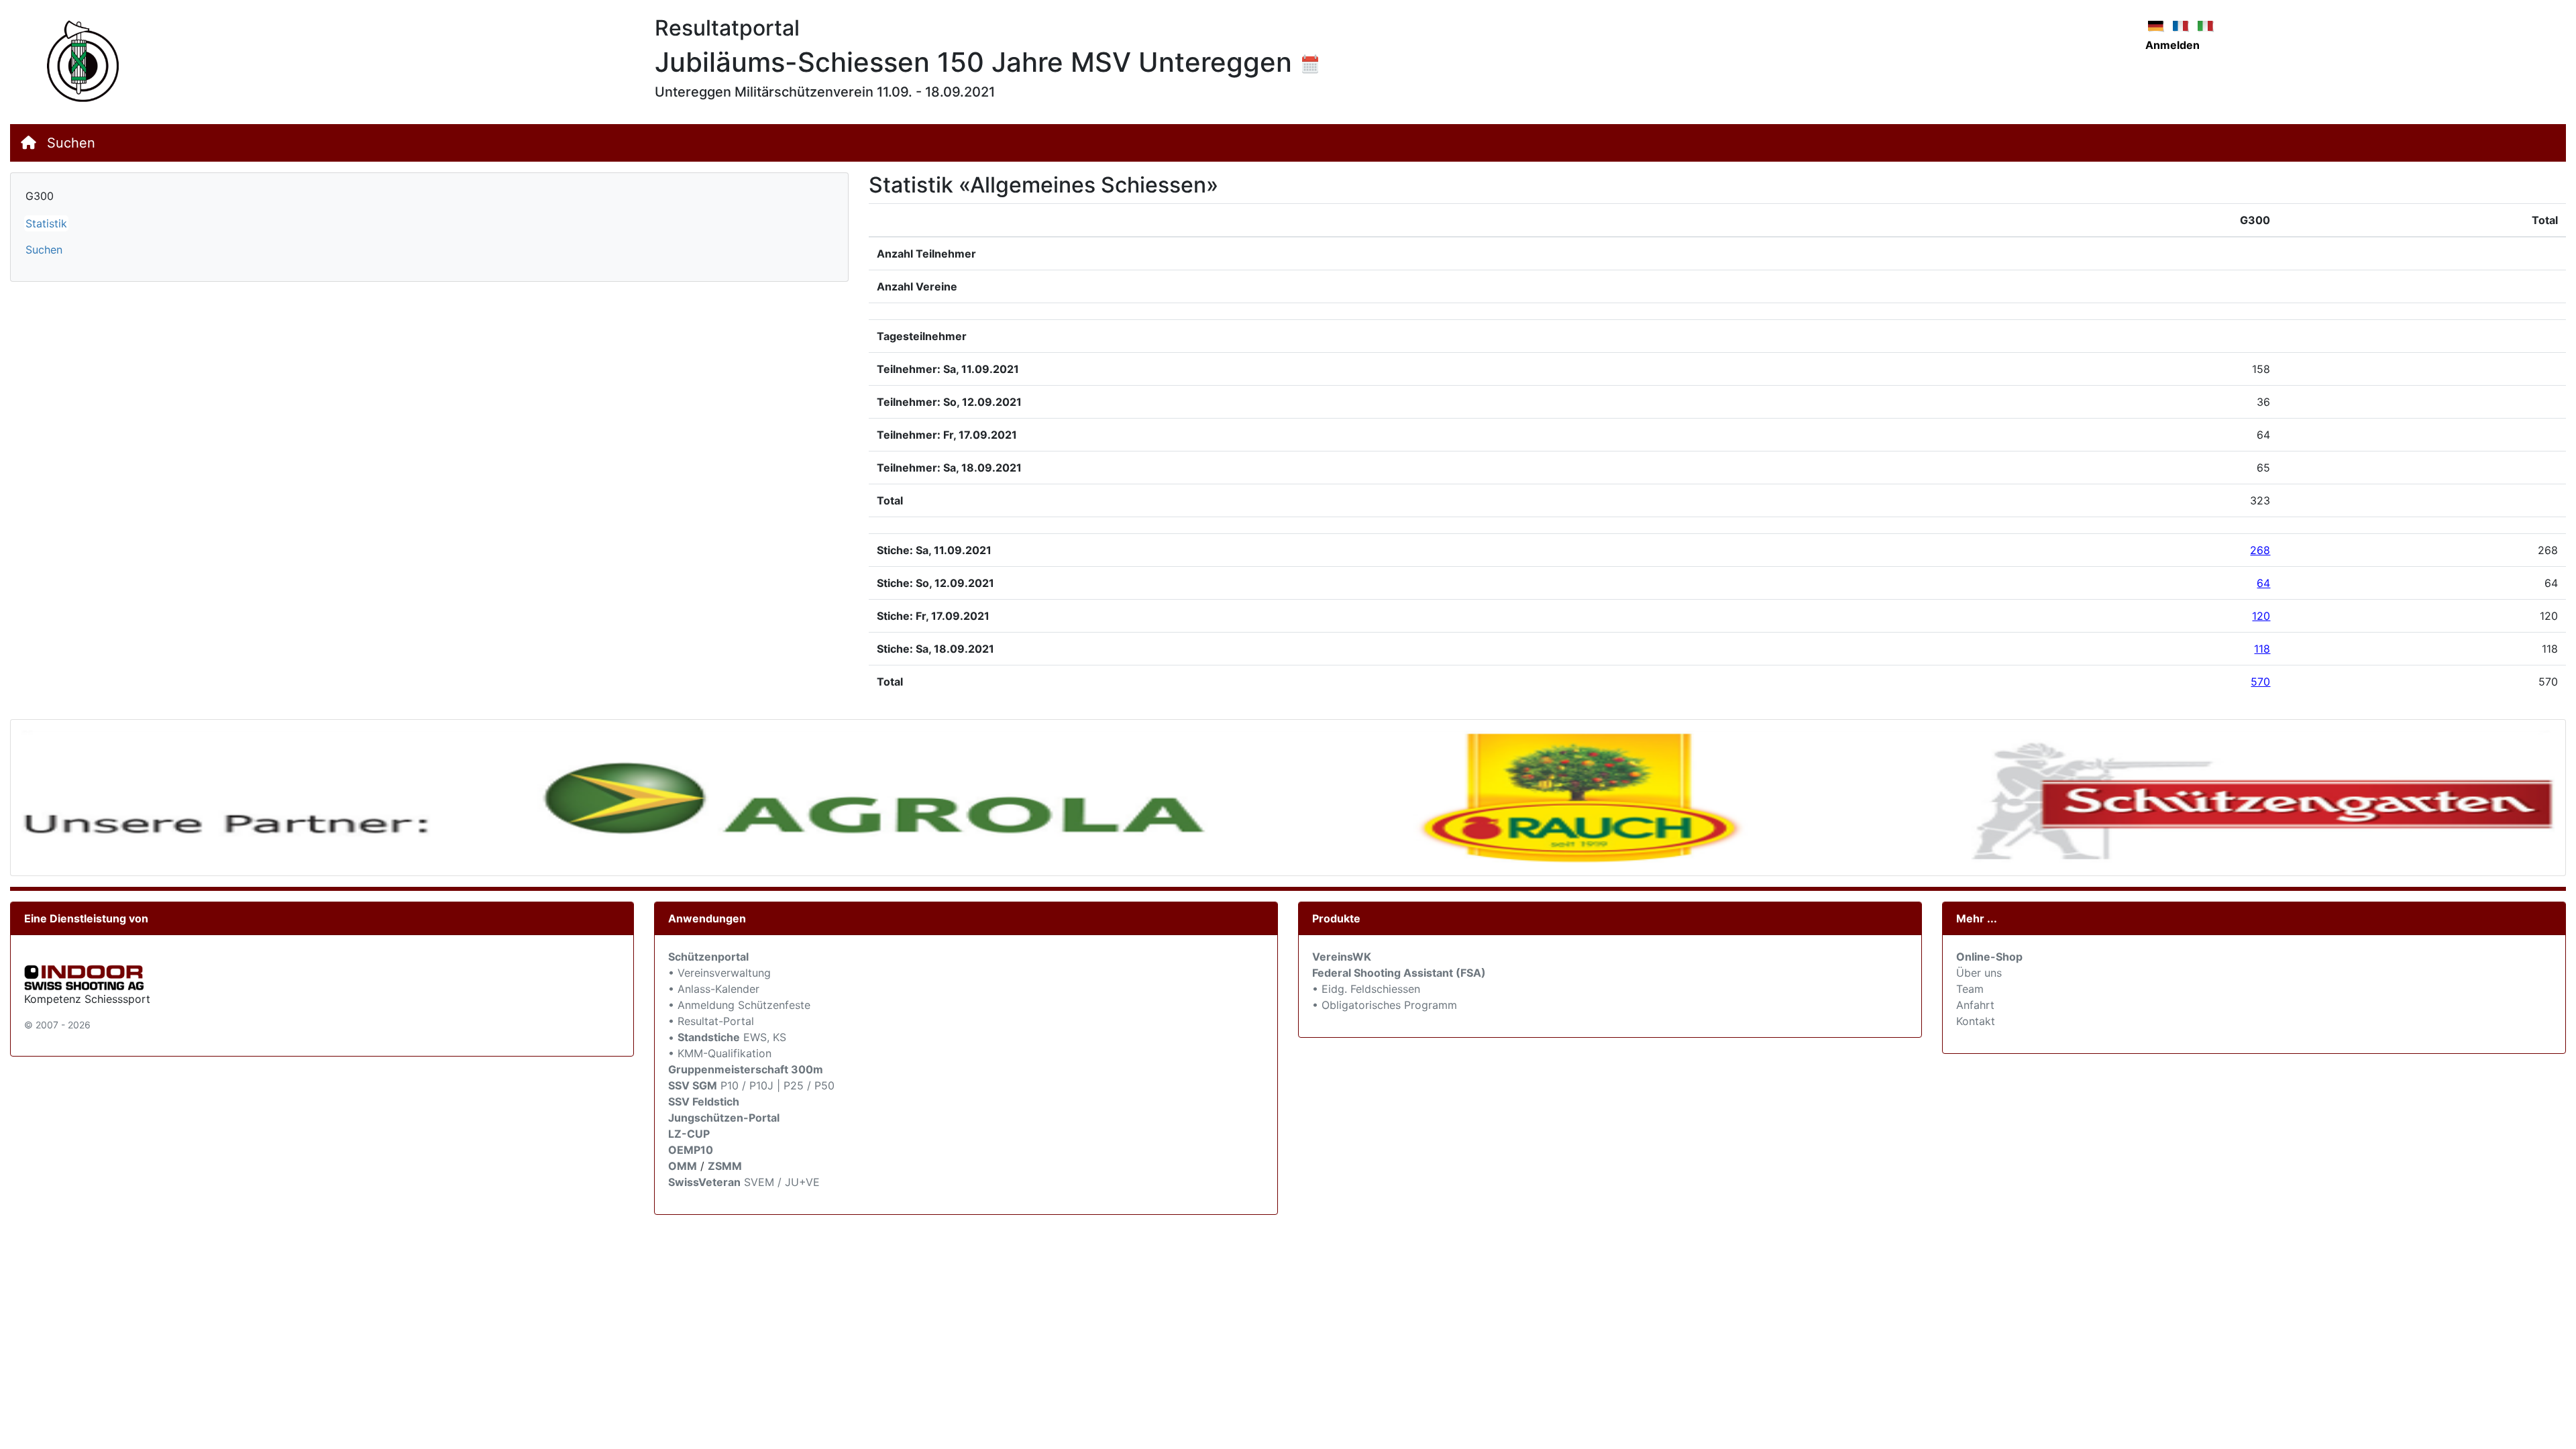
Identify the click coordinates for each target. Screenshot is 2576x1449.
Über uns (1979, 973)
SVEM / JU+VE (782, 1182)
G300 (40, 196)
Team (1970, 989)
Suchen (71, 143)
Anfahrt (1975, 1005)
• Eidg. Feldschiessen (1366, 989)
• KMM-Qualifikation (720, 1053)
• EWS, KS (727, 1037)
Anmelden (2172, 45)
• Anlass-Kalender (714, 989)
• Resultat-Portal (711, 1021)
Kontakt (1976, 1021)
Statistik (46, 223)
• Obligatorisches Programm (1385, 1005)
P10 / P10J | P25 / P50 (751, 1085)
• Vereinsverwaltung (719, 973)
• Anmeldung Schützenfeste (739, 1005)
